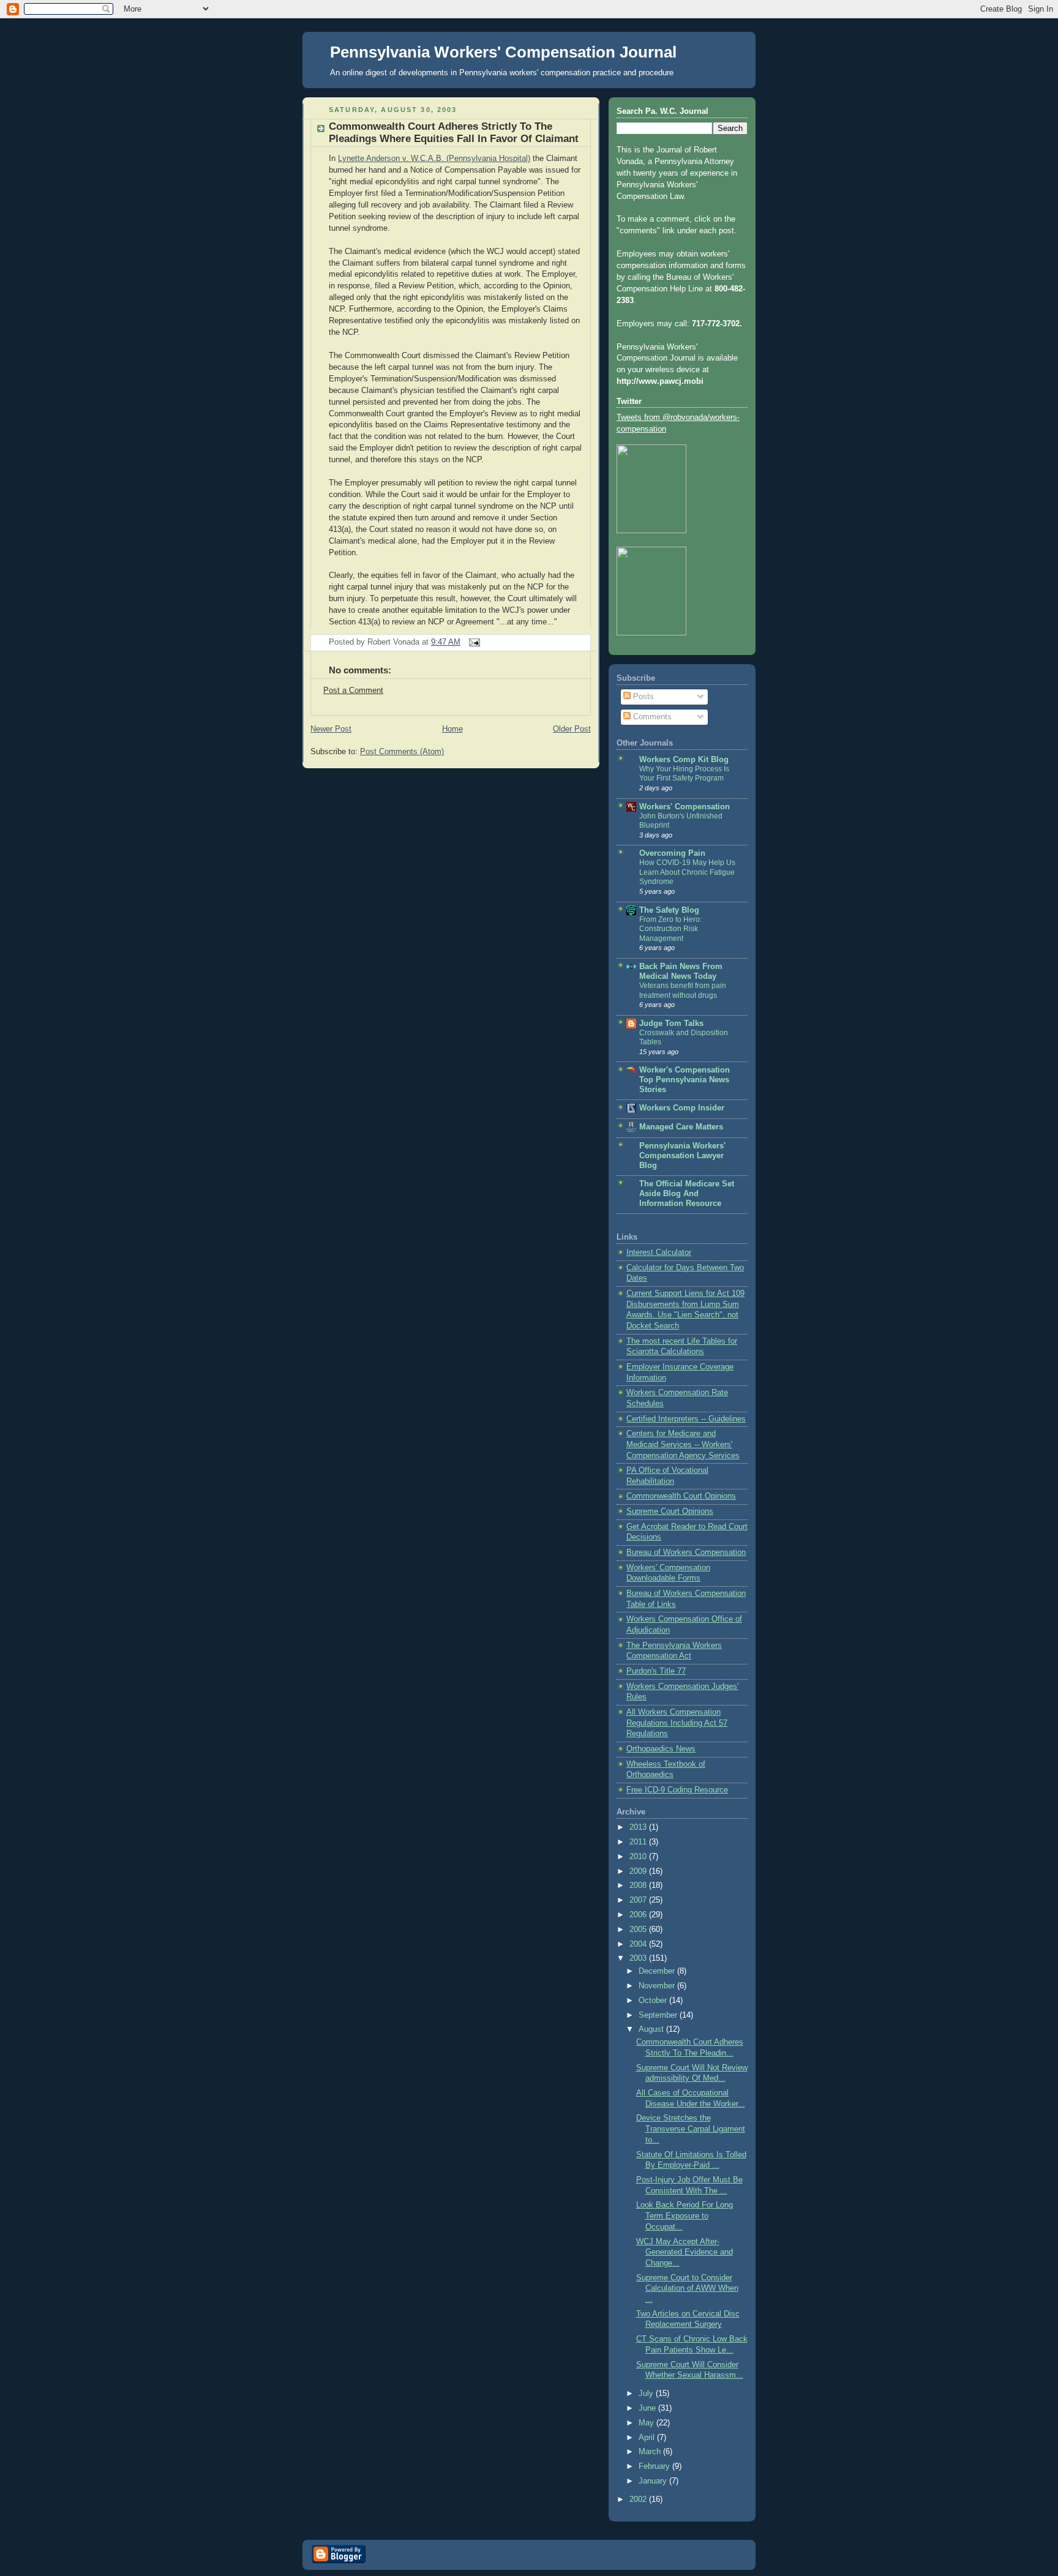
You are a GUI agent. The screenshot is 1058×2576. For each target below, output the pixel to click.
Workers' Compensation (685, 807)
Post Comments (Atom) (402, 752)
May (647, 2423)
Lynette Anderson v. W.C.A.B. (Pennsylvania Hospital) (434, 159)
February (655, 2466)
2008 (639, 1885)
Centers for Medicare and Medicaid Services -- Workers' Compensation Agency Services (683, 1444)
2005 (639, 1930)
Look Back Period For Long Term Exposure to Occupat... (685, 2216)
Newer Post (331, 729)
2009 (639, 1871)
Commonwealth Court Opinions (681, 1496)
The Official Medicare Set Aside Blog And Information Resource (687, 1194)
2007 (639, 1900)
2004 (639, 1944)
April (648, 2438)
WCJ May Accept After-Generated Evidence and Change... (685, 2252)
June (648, 2408)
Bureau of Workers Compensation (686, 1552)
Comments (651, 717)
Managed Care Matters (681, 1127)
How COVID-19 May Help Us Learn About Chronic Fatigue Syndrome (687, 872)
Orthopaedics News (661, 1749)
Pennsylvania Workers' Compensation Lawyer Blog (682, 1156)
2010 (639, 1857)
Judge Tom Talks (671, 1024)
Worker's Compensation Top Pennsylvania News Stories (685, 1080)
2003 (639, 1958)
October (654, 2001)
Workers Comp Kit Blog (684, 760)
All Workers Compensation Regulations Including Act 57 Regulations (677, 1723)
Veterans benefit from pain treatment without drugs (683, 990)
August (652, 2029)
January (654, 2481)
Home (452, 729)
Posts (642, 697)
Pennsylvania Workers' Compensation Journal (503, 52)
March (651, 2452)
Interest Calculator (659, 1252)
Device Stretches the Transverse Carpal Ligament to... (691, 2129)
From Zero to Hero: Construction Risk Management (670, 929)
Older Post (572, 729)
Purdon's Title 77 (656, 1671)
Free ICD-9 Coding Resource (677, 1790)
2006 (639, 1915)
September (659, 2015)
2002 (639, 2499)
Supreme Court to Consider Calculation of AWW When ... (687, 2289)
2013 (639, 1827)
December (658, 1971)
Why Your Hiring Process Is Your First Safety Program (684, 774)
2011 (639, 1842)
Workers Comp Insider (682, 1108)
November (658, 1986)
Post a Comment (353, 691)
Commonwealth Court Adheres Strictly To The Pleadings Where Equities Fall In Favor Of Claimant (454, 133)
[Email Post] (473, 642)
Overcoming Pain (672, 853)
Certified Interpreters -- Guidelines (686, 1419)
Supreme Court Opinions (670, 1511)
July (647, 2394)
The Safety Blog (669, 910)
